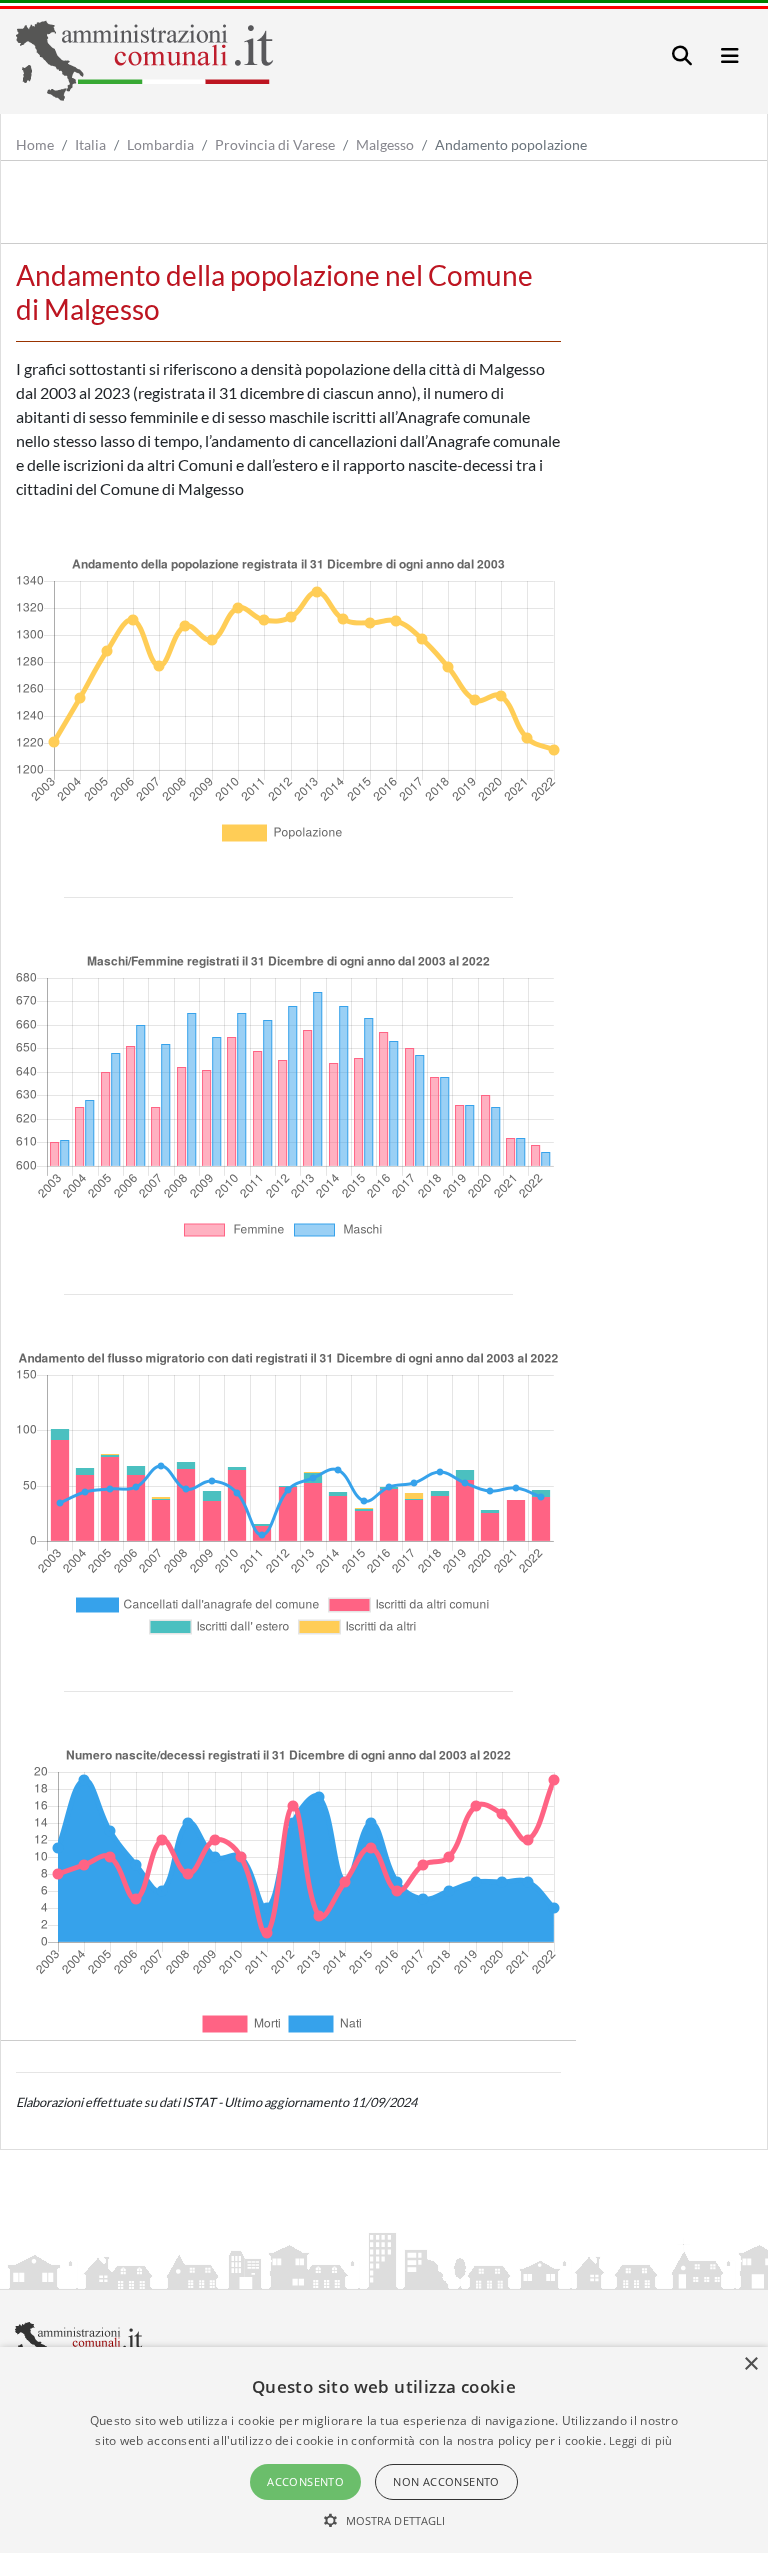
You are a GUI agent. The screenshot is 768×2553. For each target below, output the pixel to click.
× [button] (750, 2364)
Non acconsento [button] (446, 2481)
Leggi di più (641, 2440)
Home (35, 144)
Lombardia (160, 144)
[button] (384, 2520)
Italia (90, 144)
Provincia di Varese (275, 144)
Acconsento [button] (305, 2481)
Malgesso (385, 144)
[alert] (384, 2450)
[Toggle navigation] (682, 55)
